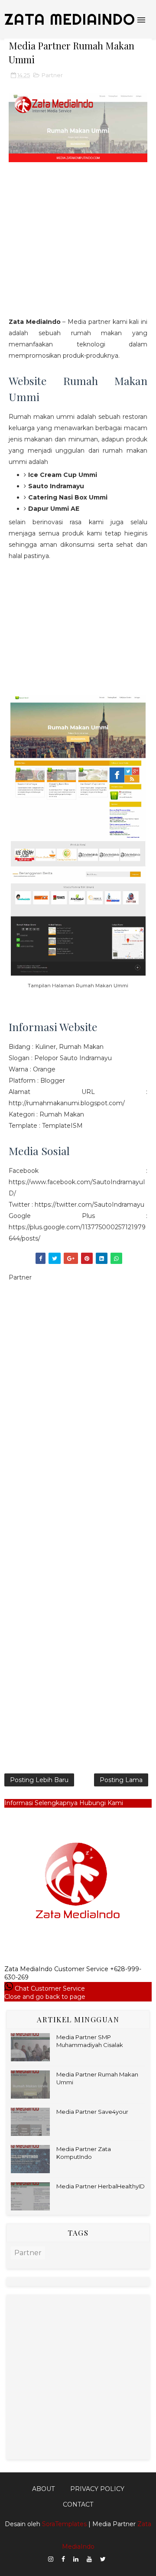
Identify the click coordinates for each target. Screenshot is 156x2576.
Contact (78, 2504)
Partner (52, 75)
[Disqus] (78, 1413)
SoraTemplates (64, 2524)
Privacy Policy (97, 2489)
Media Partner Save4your (92, 2112)
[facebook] (63, 2559)
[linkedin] (76, 2559)
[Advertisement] (78, 247)
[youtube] (89, 2559)
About (43, 2489)
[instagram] (51, 2559)
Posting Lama (121, 1780)
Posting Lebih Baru (39, 1780)
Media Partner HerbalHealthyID (101, 2186)
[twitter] (103, 2559)
